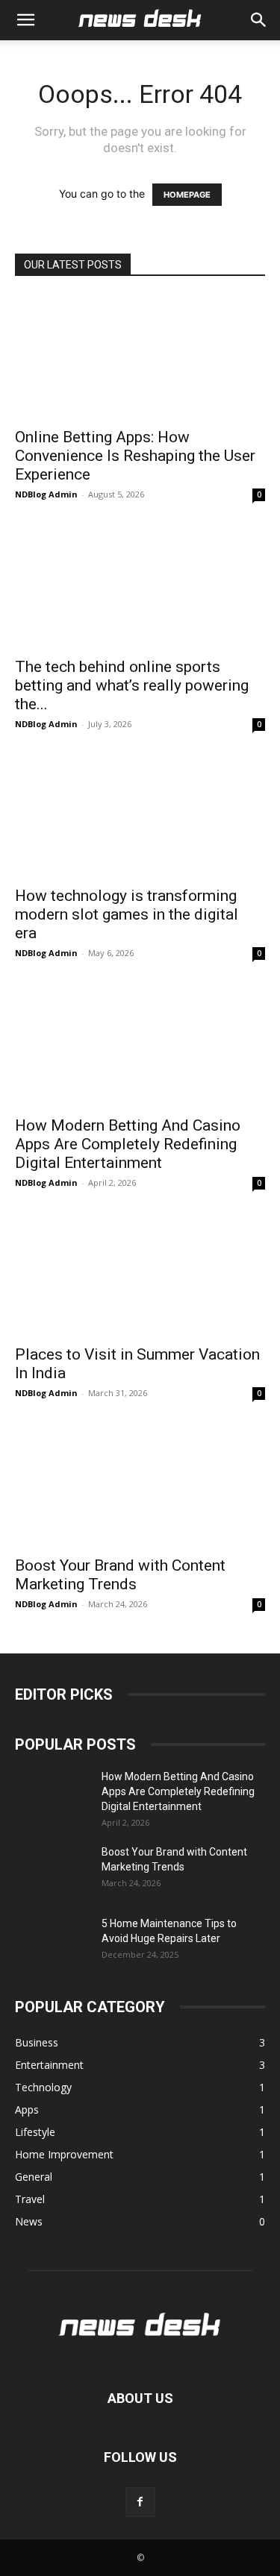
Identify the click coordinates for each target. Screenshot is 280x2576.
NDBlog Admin (46, 494)
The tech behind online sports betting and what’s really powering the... (132, 685)
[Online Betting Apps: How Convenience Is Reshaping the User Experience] (140, 357)
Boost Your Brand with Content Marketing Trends (120, 1575)
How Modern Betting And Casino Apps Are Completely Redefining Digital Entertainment (128, 1144)
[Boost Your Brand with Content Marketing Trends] (140, 1485)
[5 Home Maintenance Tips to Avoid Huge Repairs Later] (52, 1942)
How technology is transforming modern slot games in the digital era (127, 914)
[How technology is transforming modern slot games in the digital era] (140, 816)
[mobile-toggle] (25, 20)
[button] (259, 20)
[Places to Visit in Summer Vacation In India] (140, 1274)
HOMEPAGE (187, 195)
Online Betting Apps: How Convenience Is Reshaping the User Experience (135, 456)
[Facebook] (140, 2502)
